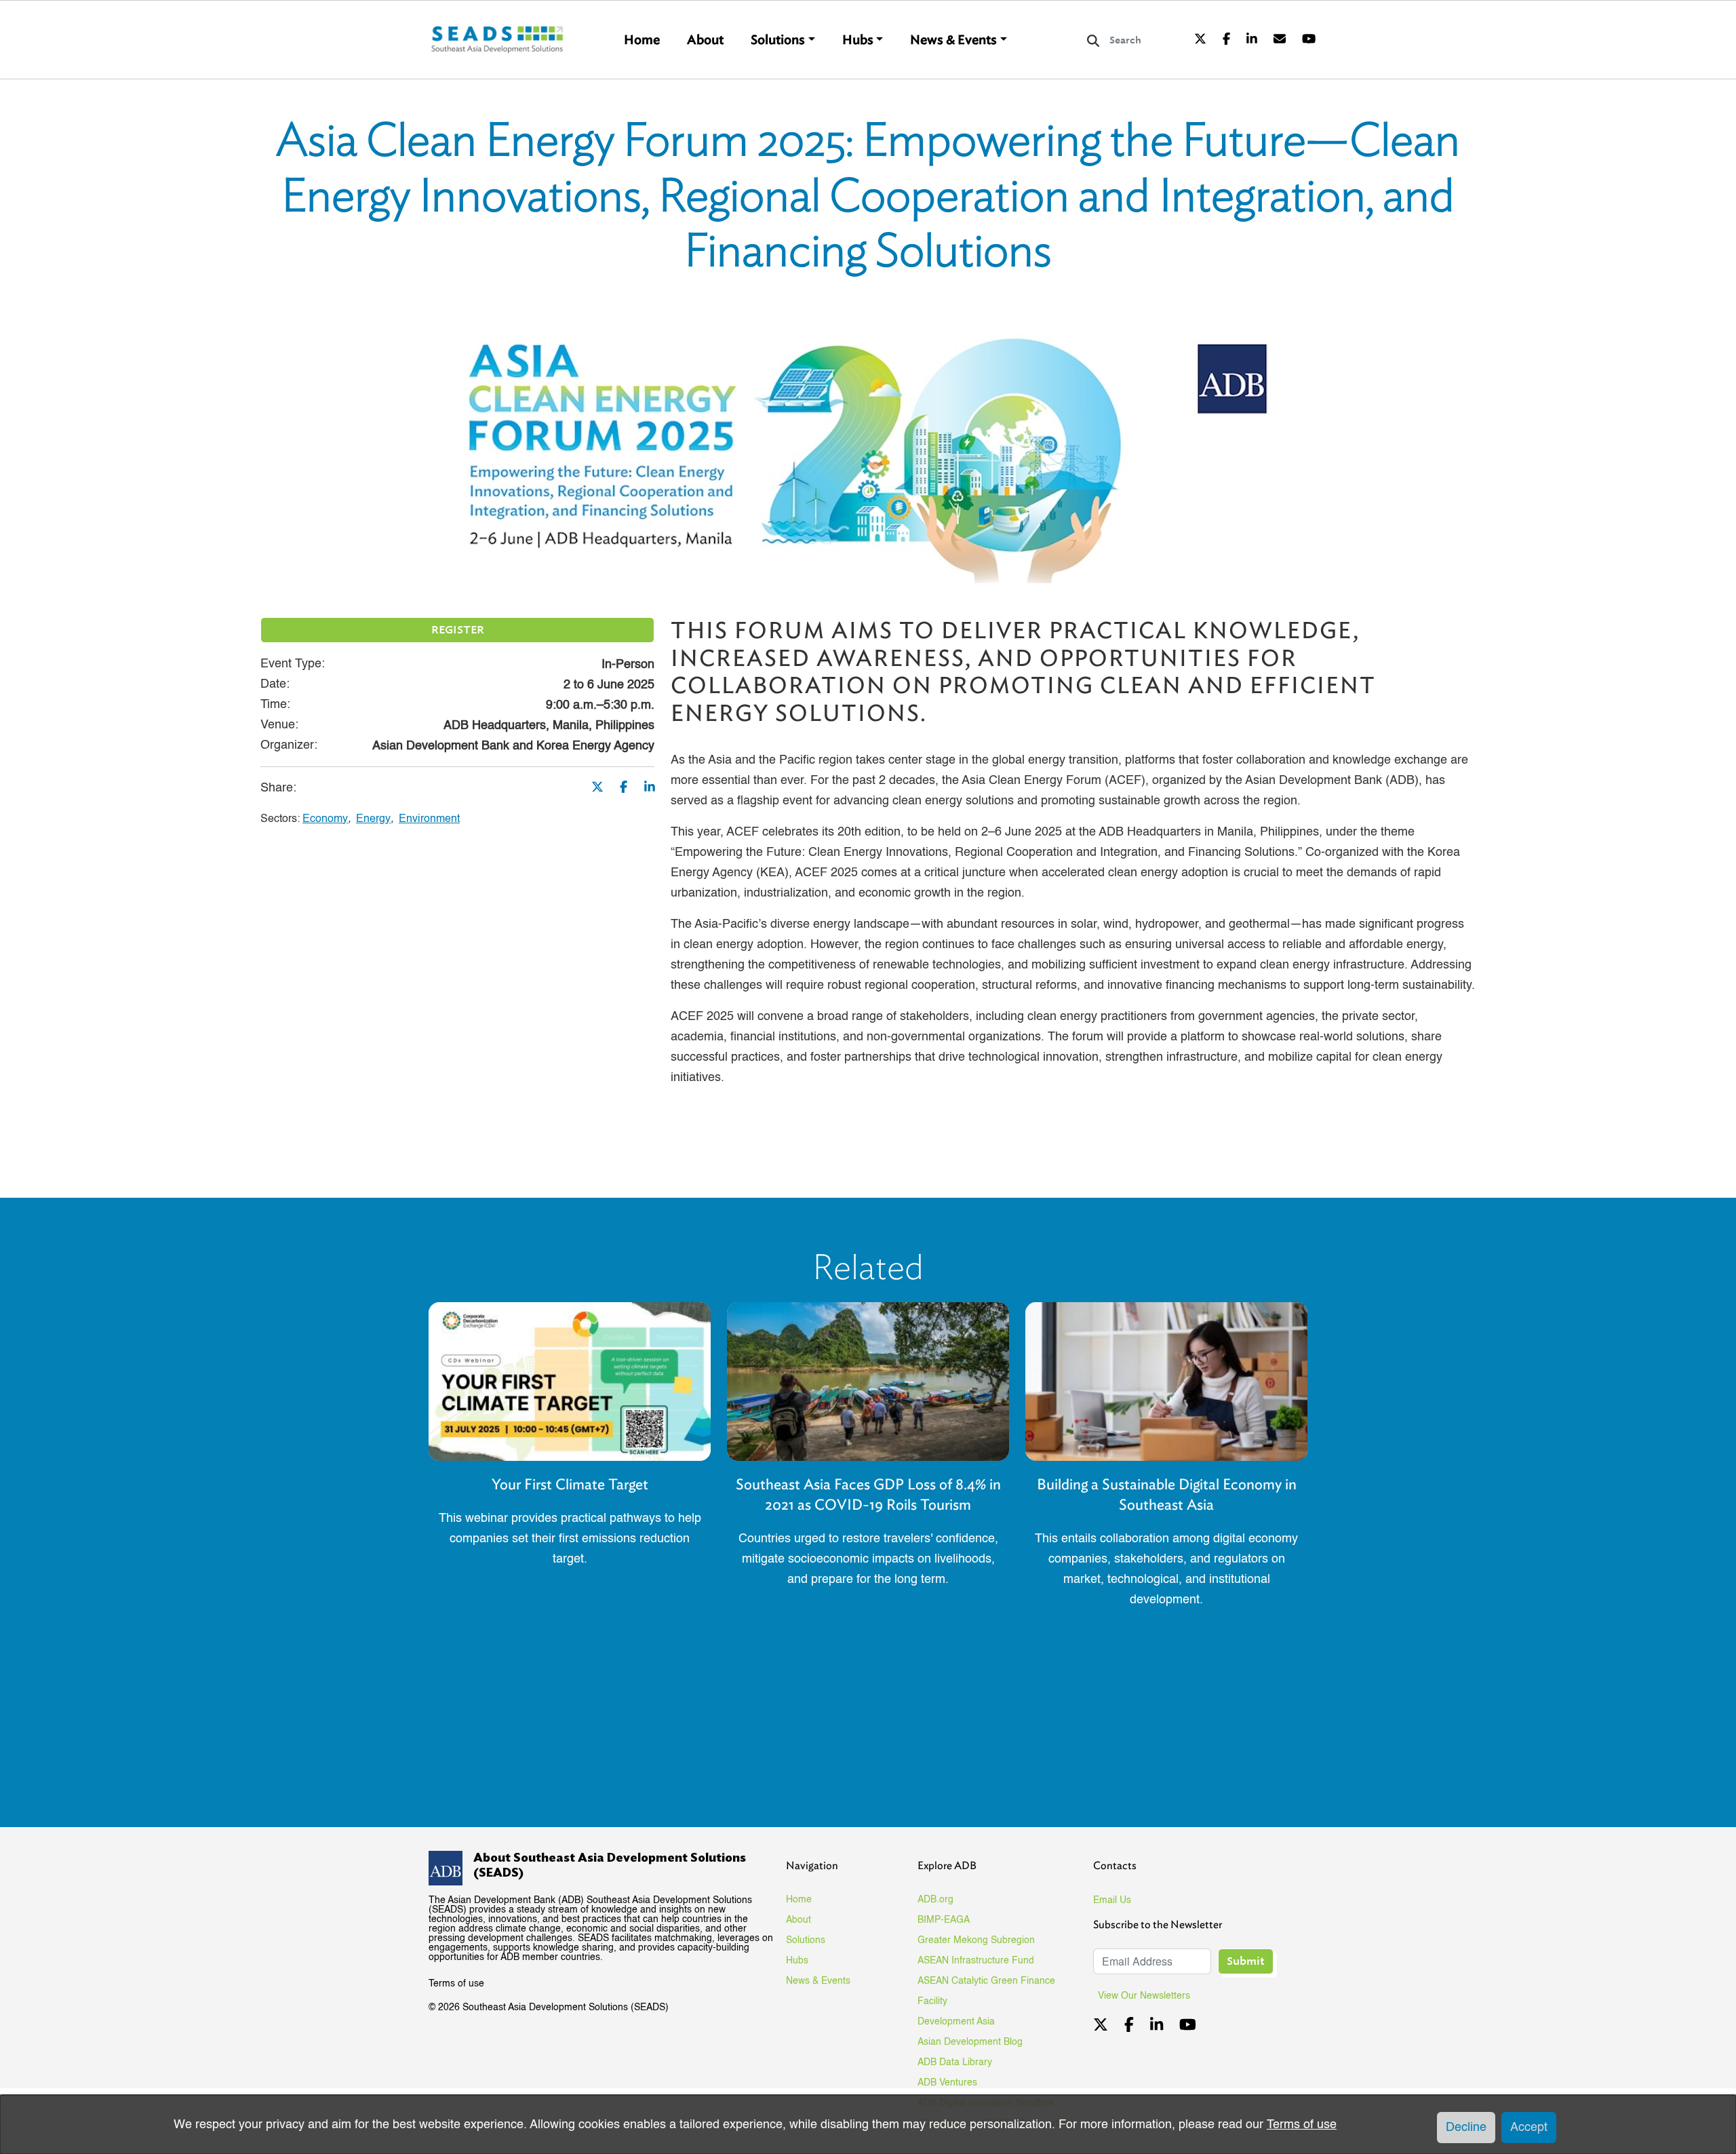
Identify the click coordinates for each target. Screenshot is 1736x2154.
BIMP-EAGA (944, 1920)
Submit (1246, 1961)
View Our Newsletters (1149, 1996)
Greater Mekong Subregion (976, 1940)
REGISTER (458, 630)
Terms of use (456, 1984)
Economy (325, 819)
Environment (429, 819)
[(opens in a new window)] (1200, 40)
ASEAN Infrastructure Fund (976, 1961)
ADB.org (935, 1900)
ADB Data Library (955, 2062)
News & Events (953, 40)
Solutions (778, 40)
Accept (1529, 2128)
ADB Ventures (947, 2083)
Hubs (858, 40)
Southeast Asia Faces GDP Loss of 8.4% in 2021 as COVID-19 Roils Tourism (868, 1494)
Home (642, 40)
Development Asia (956, 2022)
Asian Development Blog (970, 2042)
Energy (373, 819)
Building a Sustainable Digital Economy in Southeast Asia (1167, 1494)
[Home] (498, 40)
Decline (1466, 2128)
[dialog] (868, 2124)
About (705, 40)
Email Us (1112, 1900)
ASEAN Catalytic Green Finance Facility (986, 1991)
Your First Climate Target (570, 1484)
